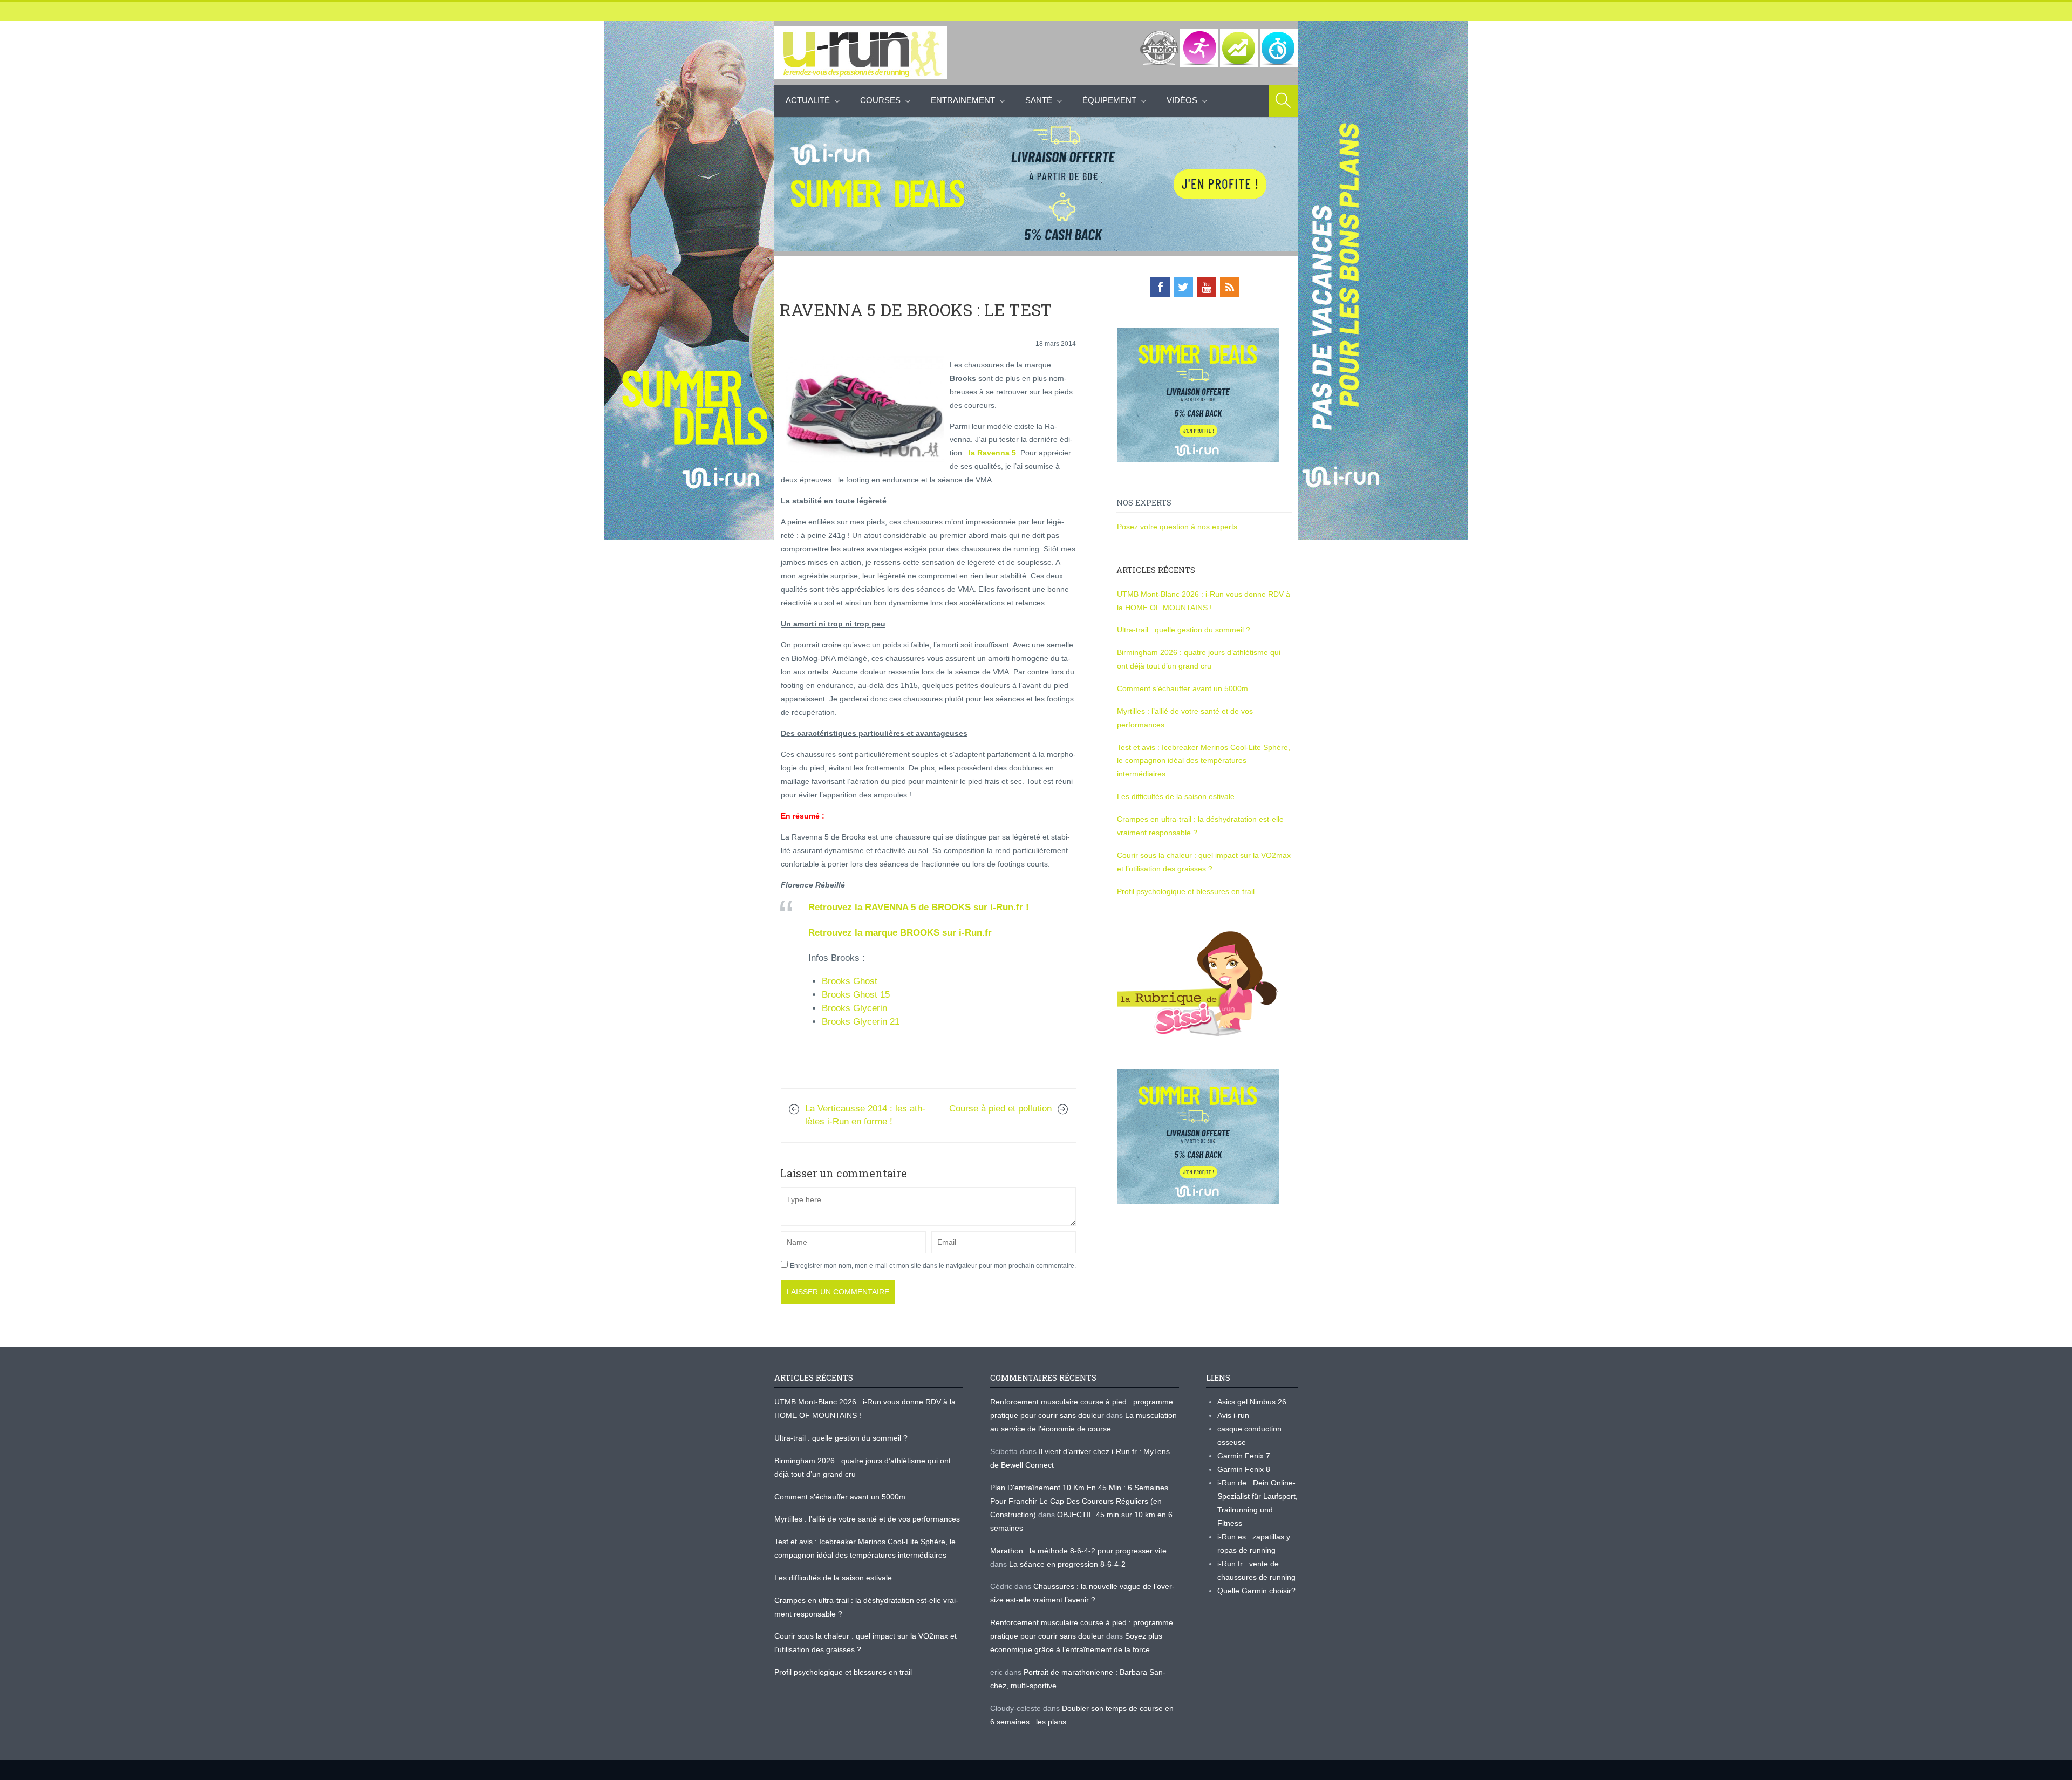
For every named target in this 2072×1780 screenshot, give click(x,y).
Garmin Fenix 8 (1244, 1469)
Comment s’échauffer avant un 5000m (1184, 688)
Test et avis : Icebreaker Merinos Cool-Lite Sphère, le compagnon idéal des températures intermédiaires (1204, 761)
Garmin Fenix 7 (1244, 1456)
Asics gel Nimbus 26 (1252, 1402)
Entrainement (963, 100)
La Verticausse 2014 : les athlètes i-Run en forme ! (865, 1115)
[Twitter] (1183, 287)
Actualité (808, 100)
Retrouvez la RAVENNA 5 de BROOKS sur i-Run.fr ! (919, 907)
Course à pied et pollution (1000, 1109)
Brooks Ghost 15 (856, 995)
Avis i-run (1233, 1415)
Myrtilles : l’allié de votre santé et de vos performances (868, 1519)
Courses (880, 100)
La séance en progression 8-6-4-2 (1067, 1564)
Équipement (1109, 100)
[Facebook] (1160, 287)
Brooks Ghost (850, 981)
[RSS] (1230, 287)
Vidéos (1182, 100)
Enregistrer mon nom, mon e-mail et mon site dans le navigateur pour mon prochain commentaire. (933, 1266)
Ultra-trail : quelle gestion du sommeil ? (1184, 630)
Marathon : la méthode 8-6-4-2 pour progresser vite (1078, 1551)
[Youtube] (1207, 287)
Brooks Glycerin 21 (861, 1022)
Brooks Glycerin (854, 1008)
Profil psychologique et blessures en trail (1186, 891)
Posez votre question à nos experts (1177, 527)
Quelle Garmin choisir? (1256, 1591)
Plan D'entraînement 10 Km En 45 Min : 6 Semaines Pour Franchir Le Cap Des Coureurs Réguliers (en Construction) (1079, 1501)
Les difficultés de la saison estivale (1176, 796)
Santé (1039, 100)
